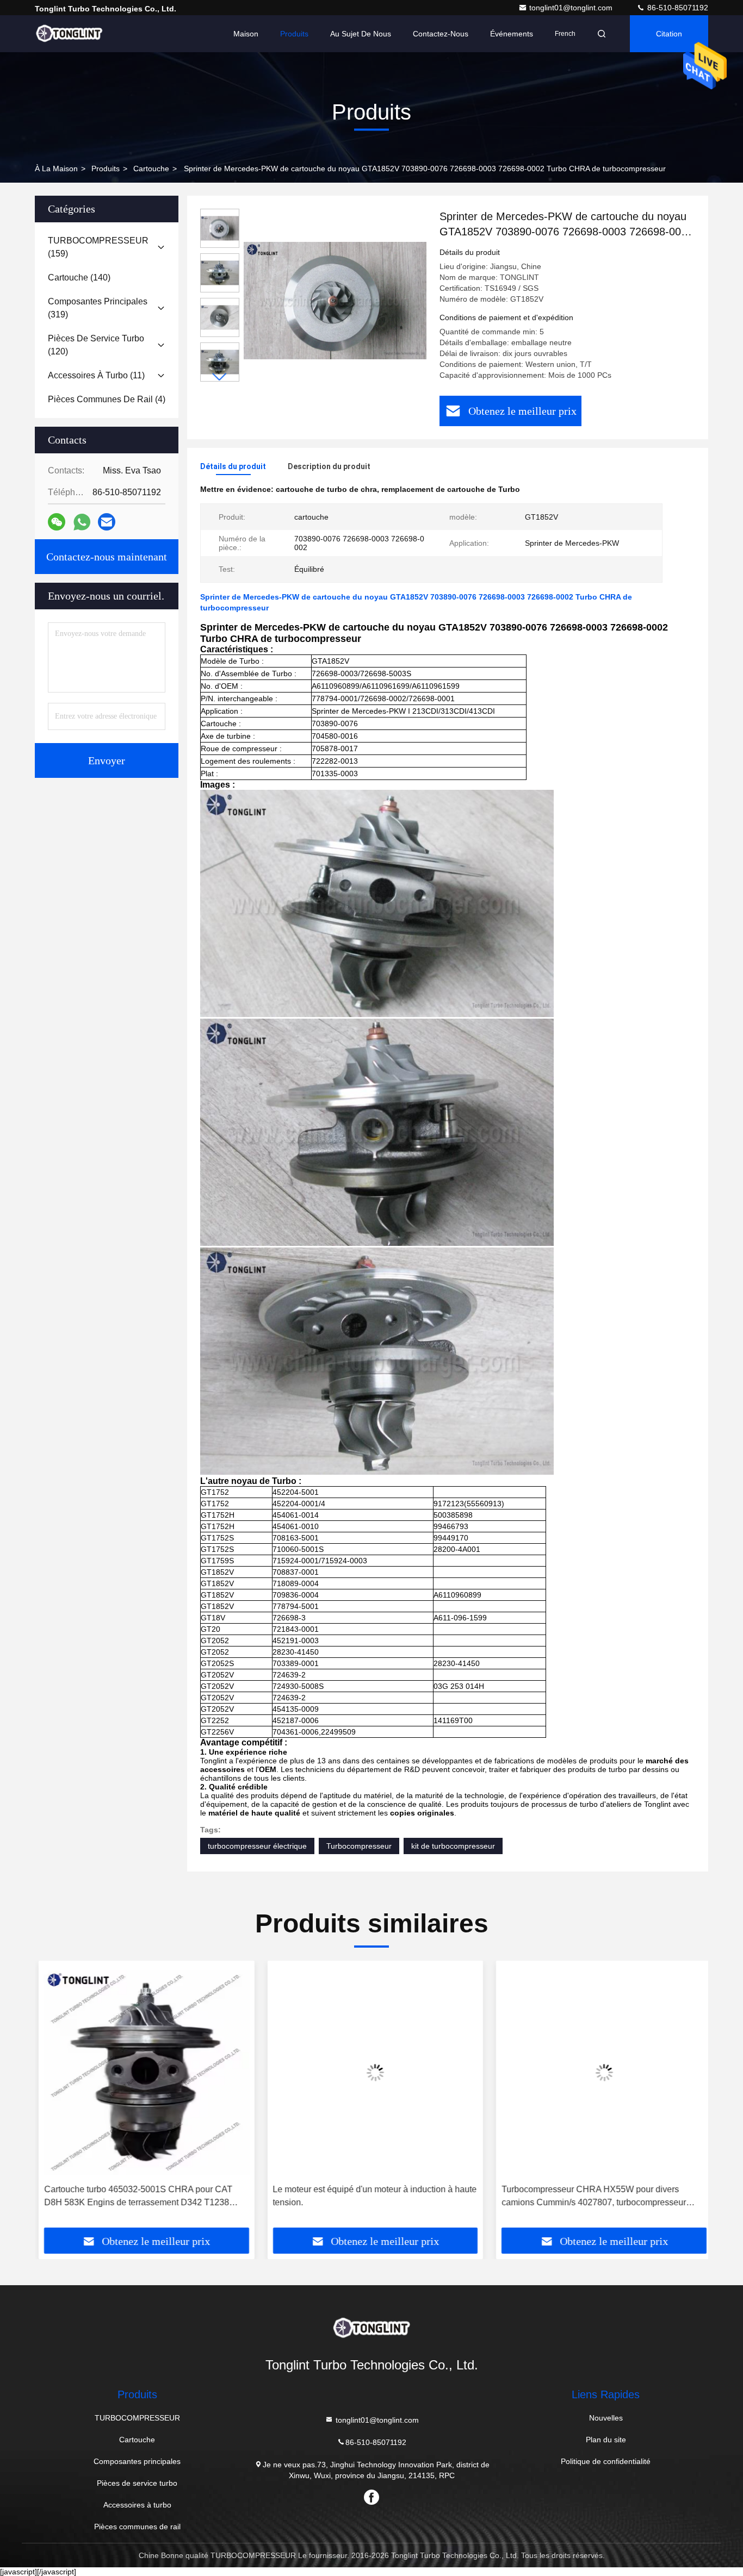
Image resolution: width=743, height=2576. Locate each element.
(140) (79, 277)
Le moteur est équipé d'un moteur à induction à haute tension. (371, 2196)
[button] (220, 377)
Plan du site (606, 2440)
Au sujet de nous (361, 34)
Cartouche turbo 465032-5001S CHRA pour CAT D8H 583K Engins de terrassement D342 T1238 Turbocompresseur (134, 2197)
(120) (96, 345)
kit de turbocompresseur (453, 1846)
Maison (246, 34)
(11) (96, 375)
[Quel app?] (82, 522)
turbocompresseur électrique (257, 1846)
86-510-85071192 (677, 8)
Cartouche (151, 169)
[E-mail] (107, 522)
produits (106, 169)
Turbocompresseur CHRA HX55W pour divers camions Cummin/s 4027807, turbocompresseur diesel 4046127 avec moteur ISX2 (590, 2197)
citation (669, 34)
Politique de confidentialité (606, 2461)
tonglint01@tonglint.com (572, 8)
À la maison (56, 169)
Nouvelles (606, 2418)
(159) (98, 247)
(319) (98, 308)
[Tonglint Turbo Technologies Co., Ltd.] (69, 34)
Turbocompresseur (359, 1846)
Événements (512, 34)
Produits (294, 34)
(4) (107, 399)
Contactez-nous (441, 34)
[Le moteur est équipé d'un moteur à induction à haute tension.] (372, 2072)
